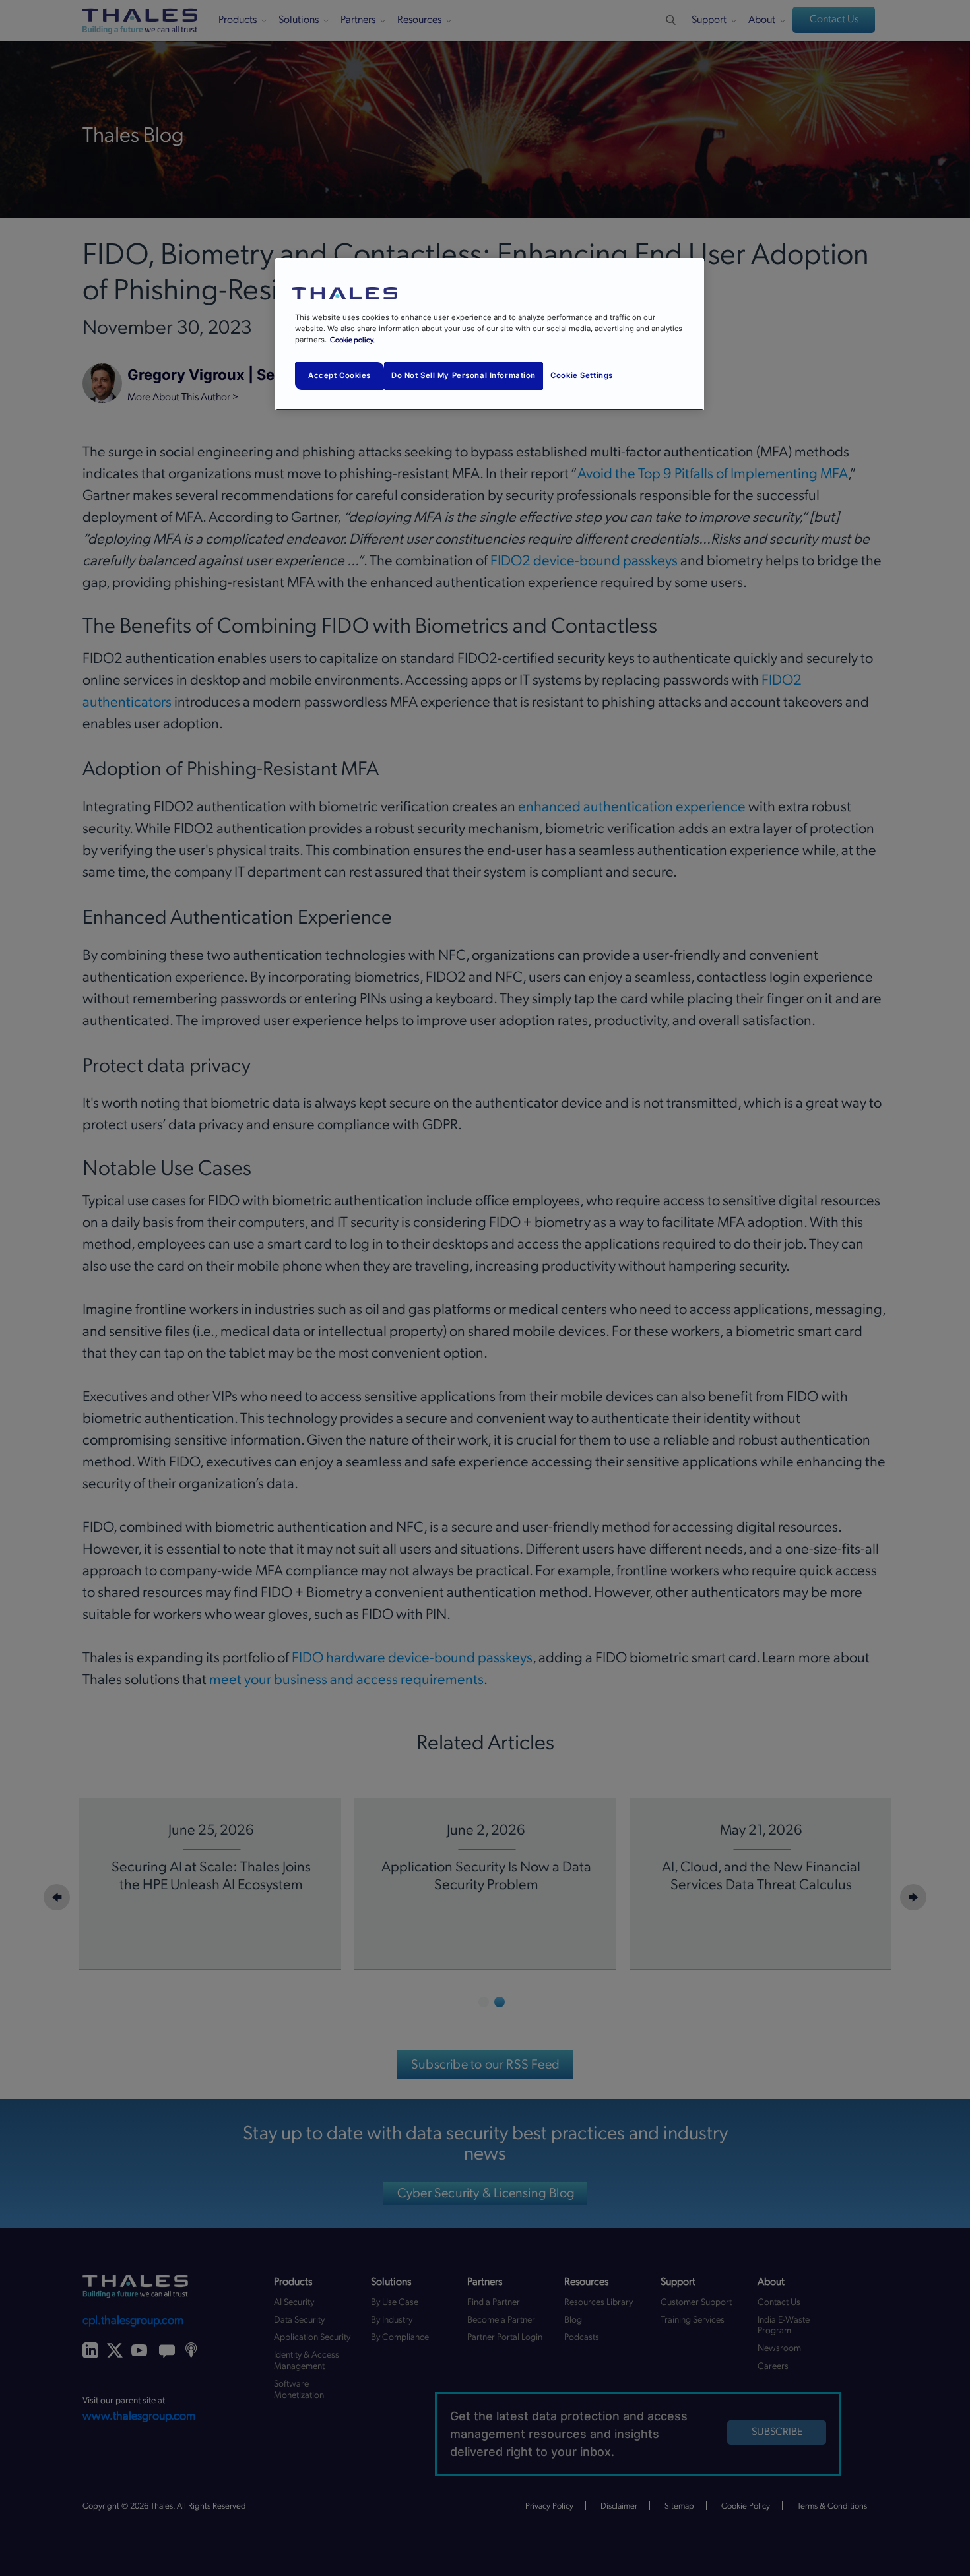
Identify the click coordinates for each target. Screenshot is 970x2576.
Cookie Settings (582, 375)
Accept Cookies (339, 375)
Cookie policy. (352, 340)
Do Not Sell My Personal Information (464, 375)
